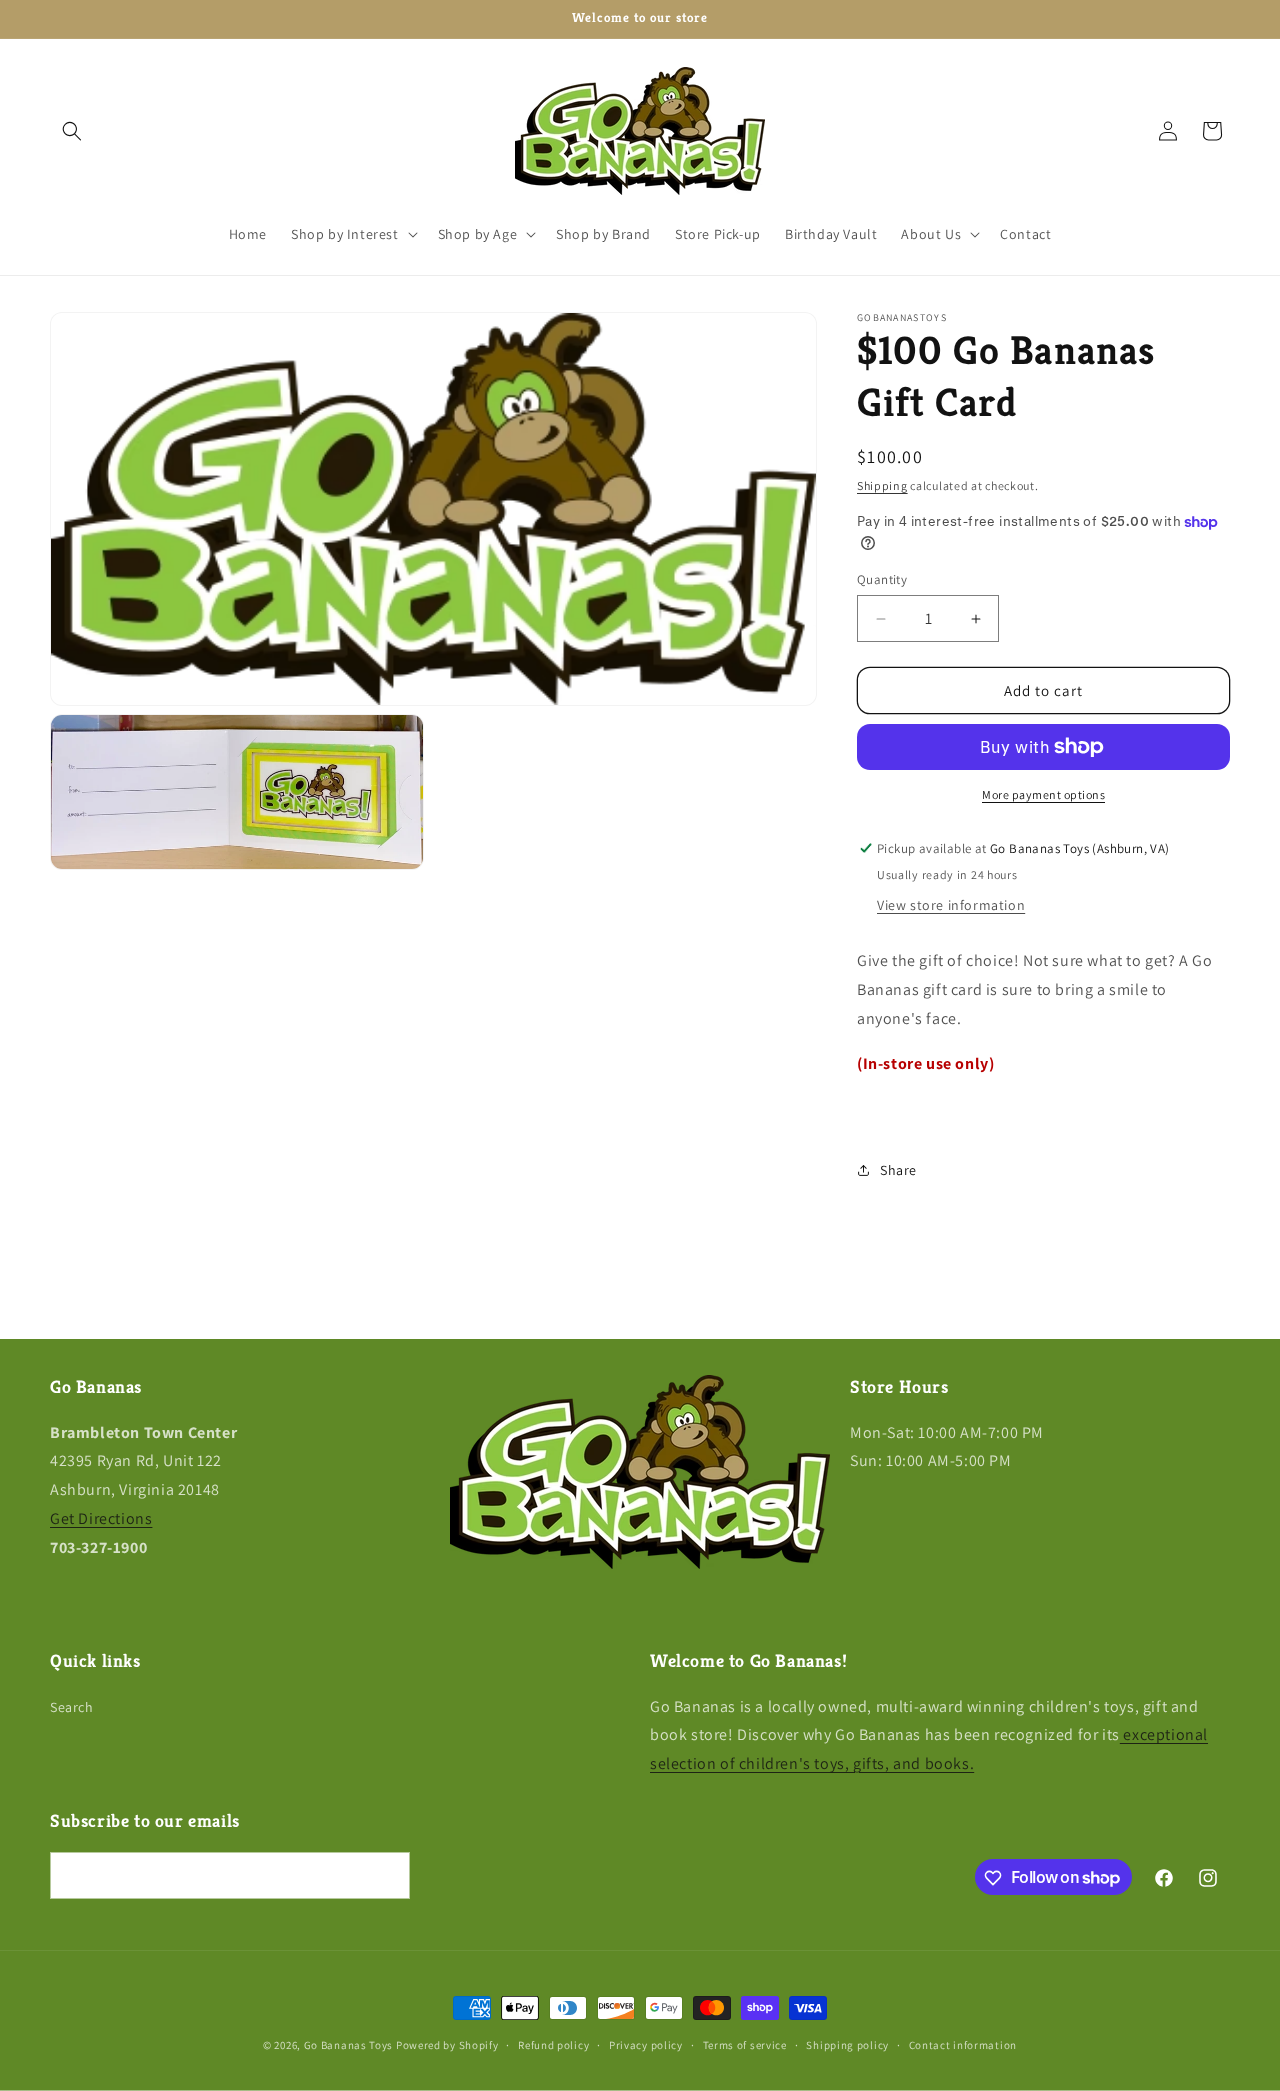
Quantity (882, 579)
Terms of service (745, 2044)
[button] (72, 131)
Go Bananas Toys (349, 2045)
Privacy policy (646, 2044)
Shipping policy (847, 2044)
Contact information (963, 2044)
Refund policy (553, 2044)
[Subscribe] (387, 1876)
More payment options (1043, 794)
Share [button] (898, 1170)
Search (72, 1707)
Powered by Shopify (447, 2045)
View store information (951, 905)
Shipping (882, 485)
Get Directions (101, 1518)
